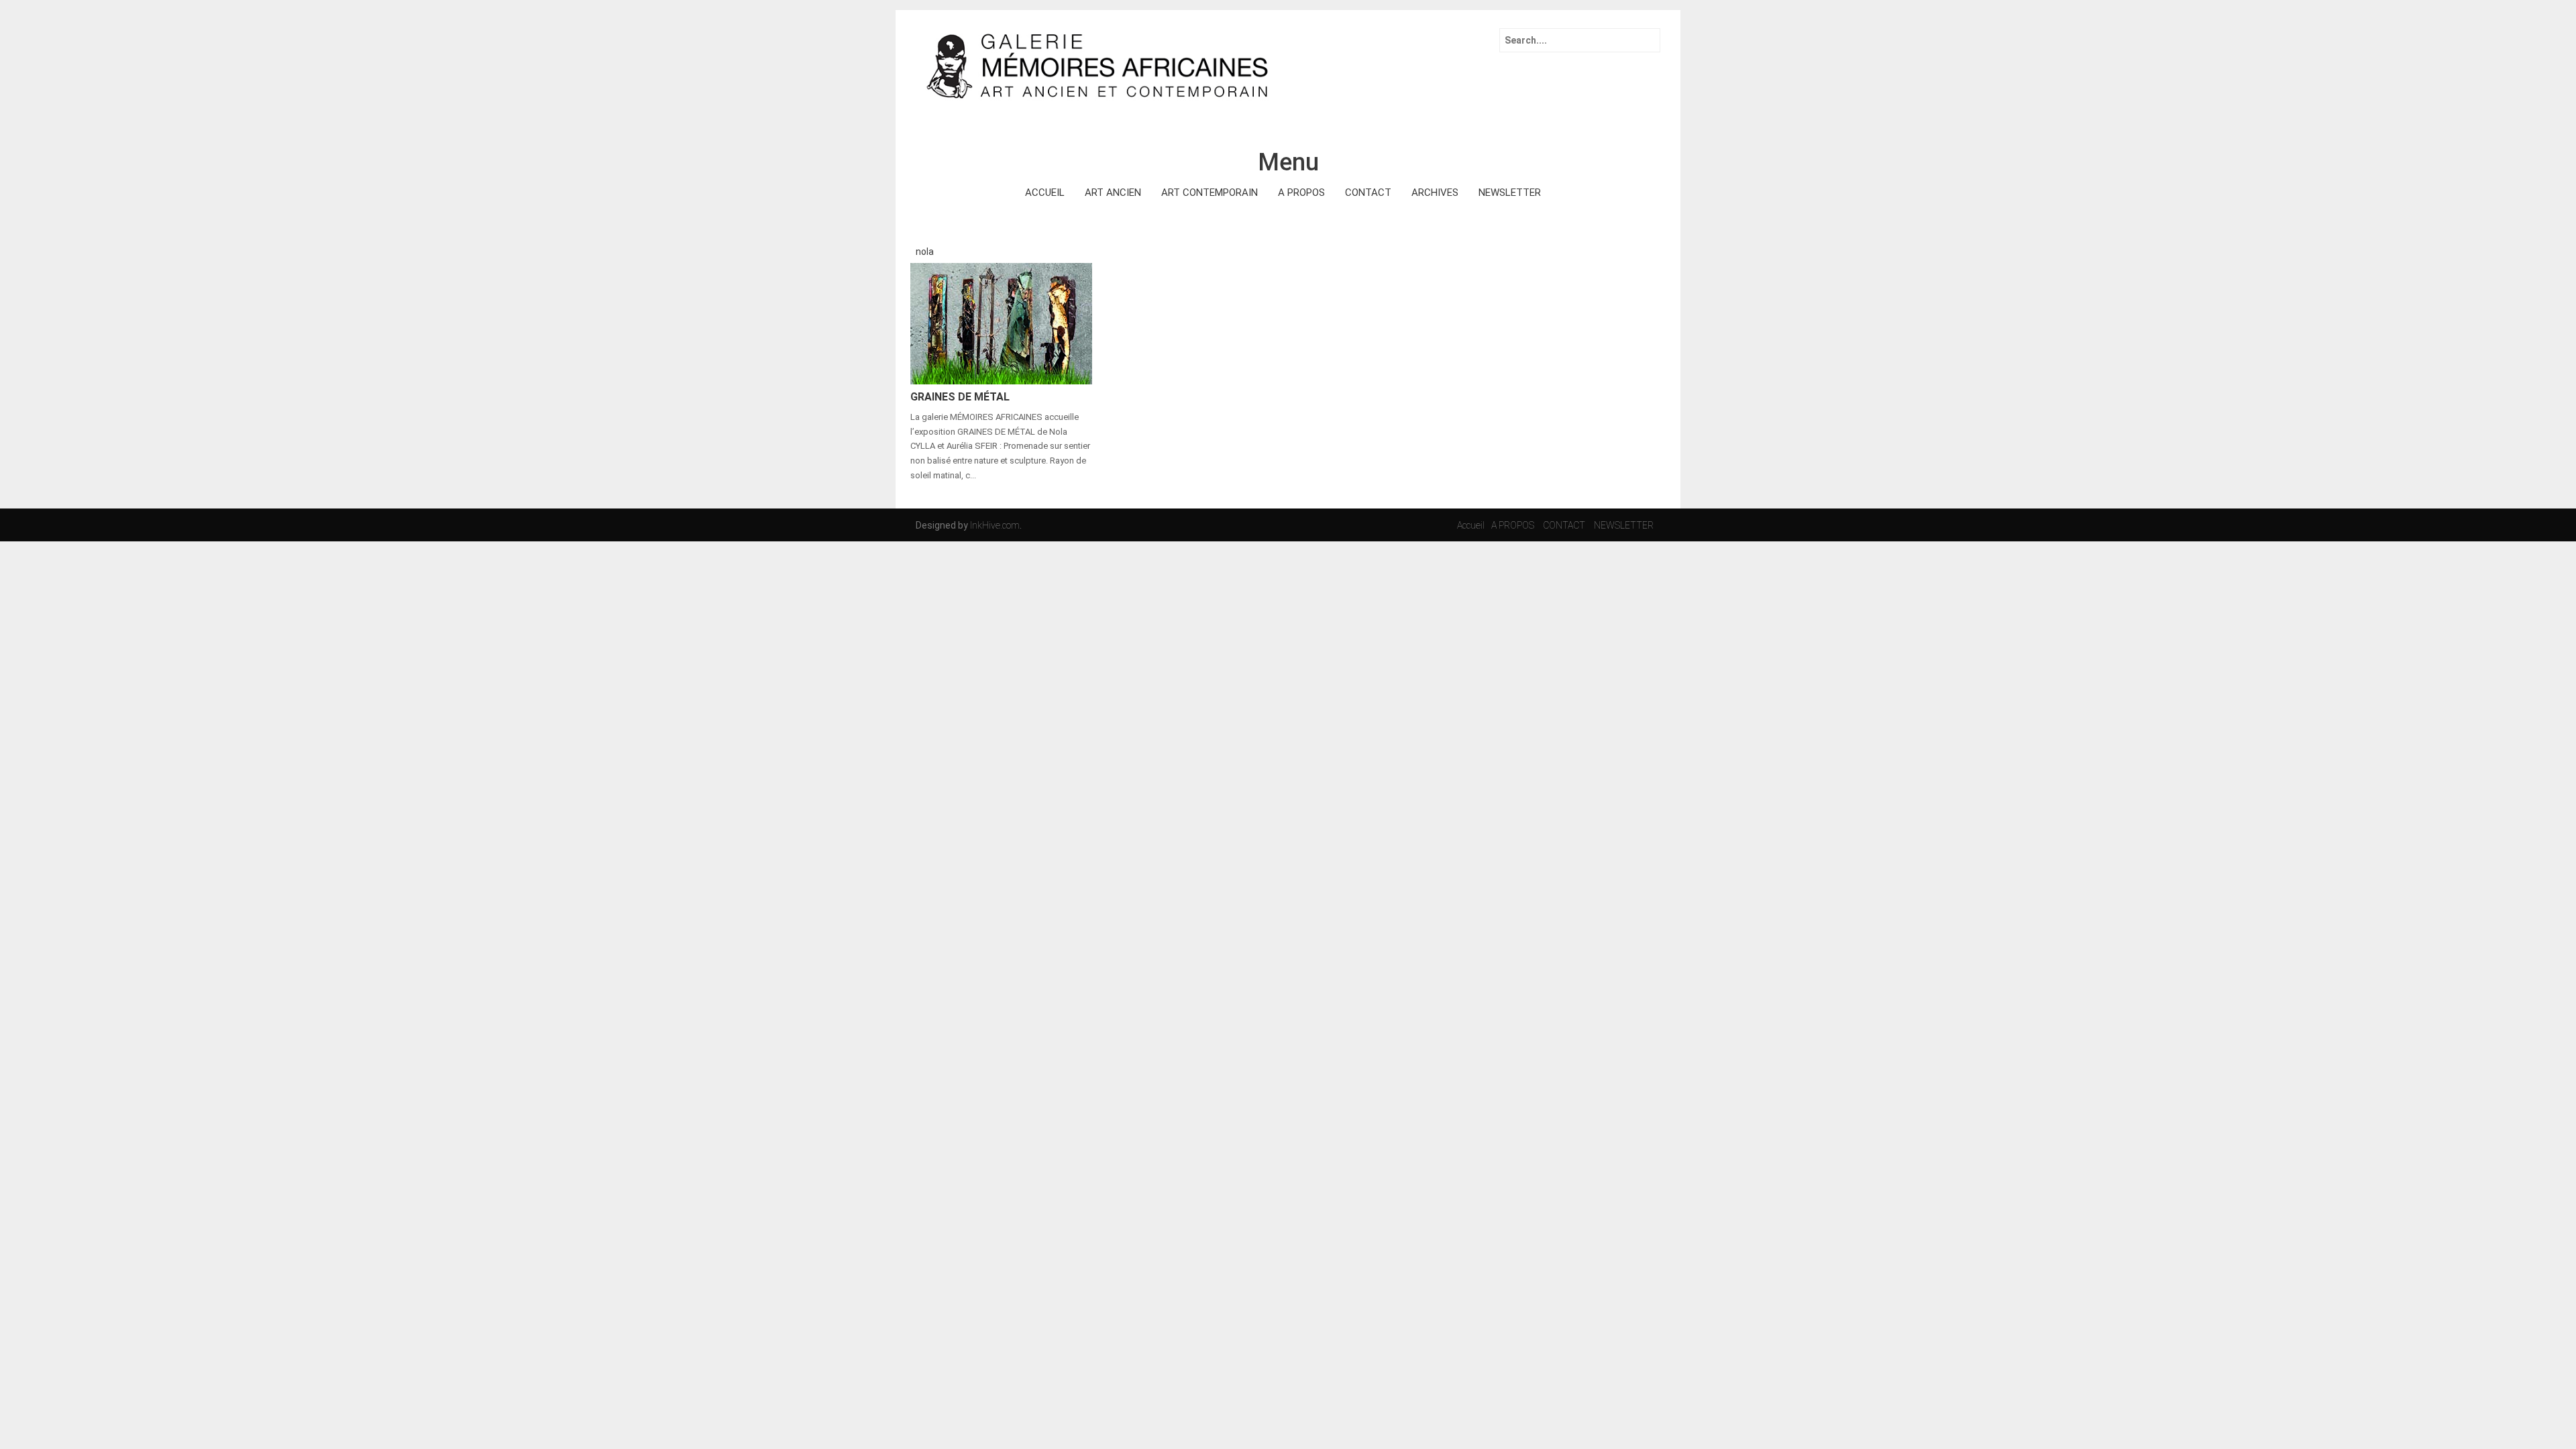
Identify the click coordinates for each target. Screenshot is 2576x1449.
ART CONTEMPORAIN (1210, 193)
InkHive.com (995, 525)
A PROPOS (1301, 193)
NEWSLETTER (1510, 193)
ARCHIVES (1435, 193)
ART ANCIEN (1113, 193)
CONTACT (1368, 193)
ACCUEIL (1045, 193)
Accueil (1471, 525)
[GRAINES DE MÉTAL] (1001, 323)
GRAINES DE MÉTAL (960, 397)
